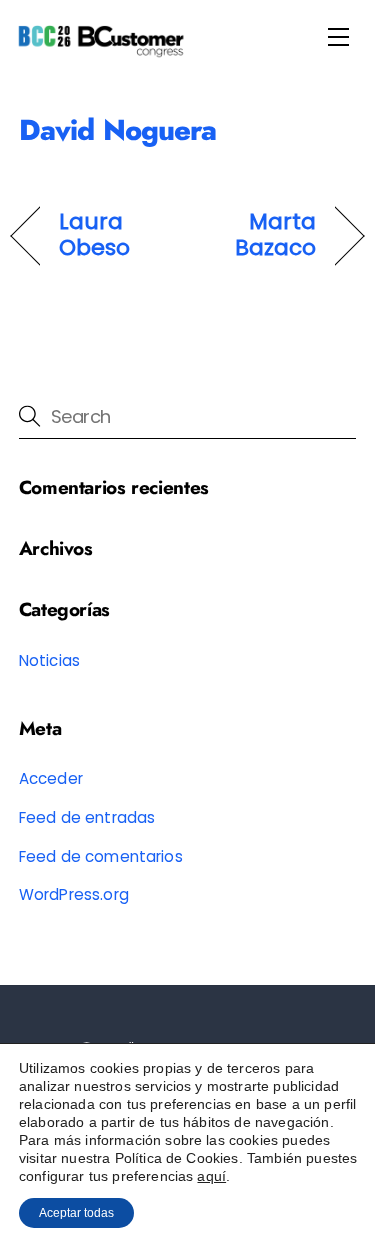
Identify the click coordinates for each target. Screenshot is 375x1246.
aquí (211, 1176)
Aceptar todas (76, 1213)
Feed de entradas (87, 817)
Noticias (49, 660)
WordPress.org (74, 894)
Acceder (51, 778)
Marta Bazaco (257, 235)
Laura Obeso (94, 235)
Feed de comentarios (101, 856)
